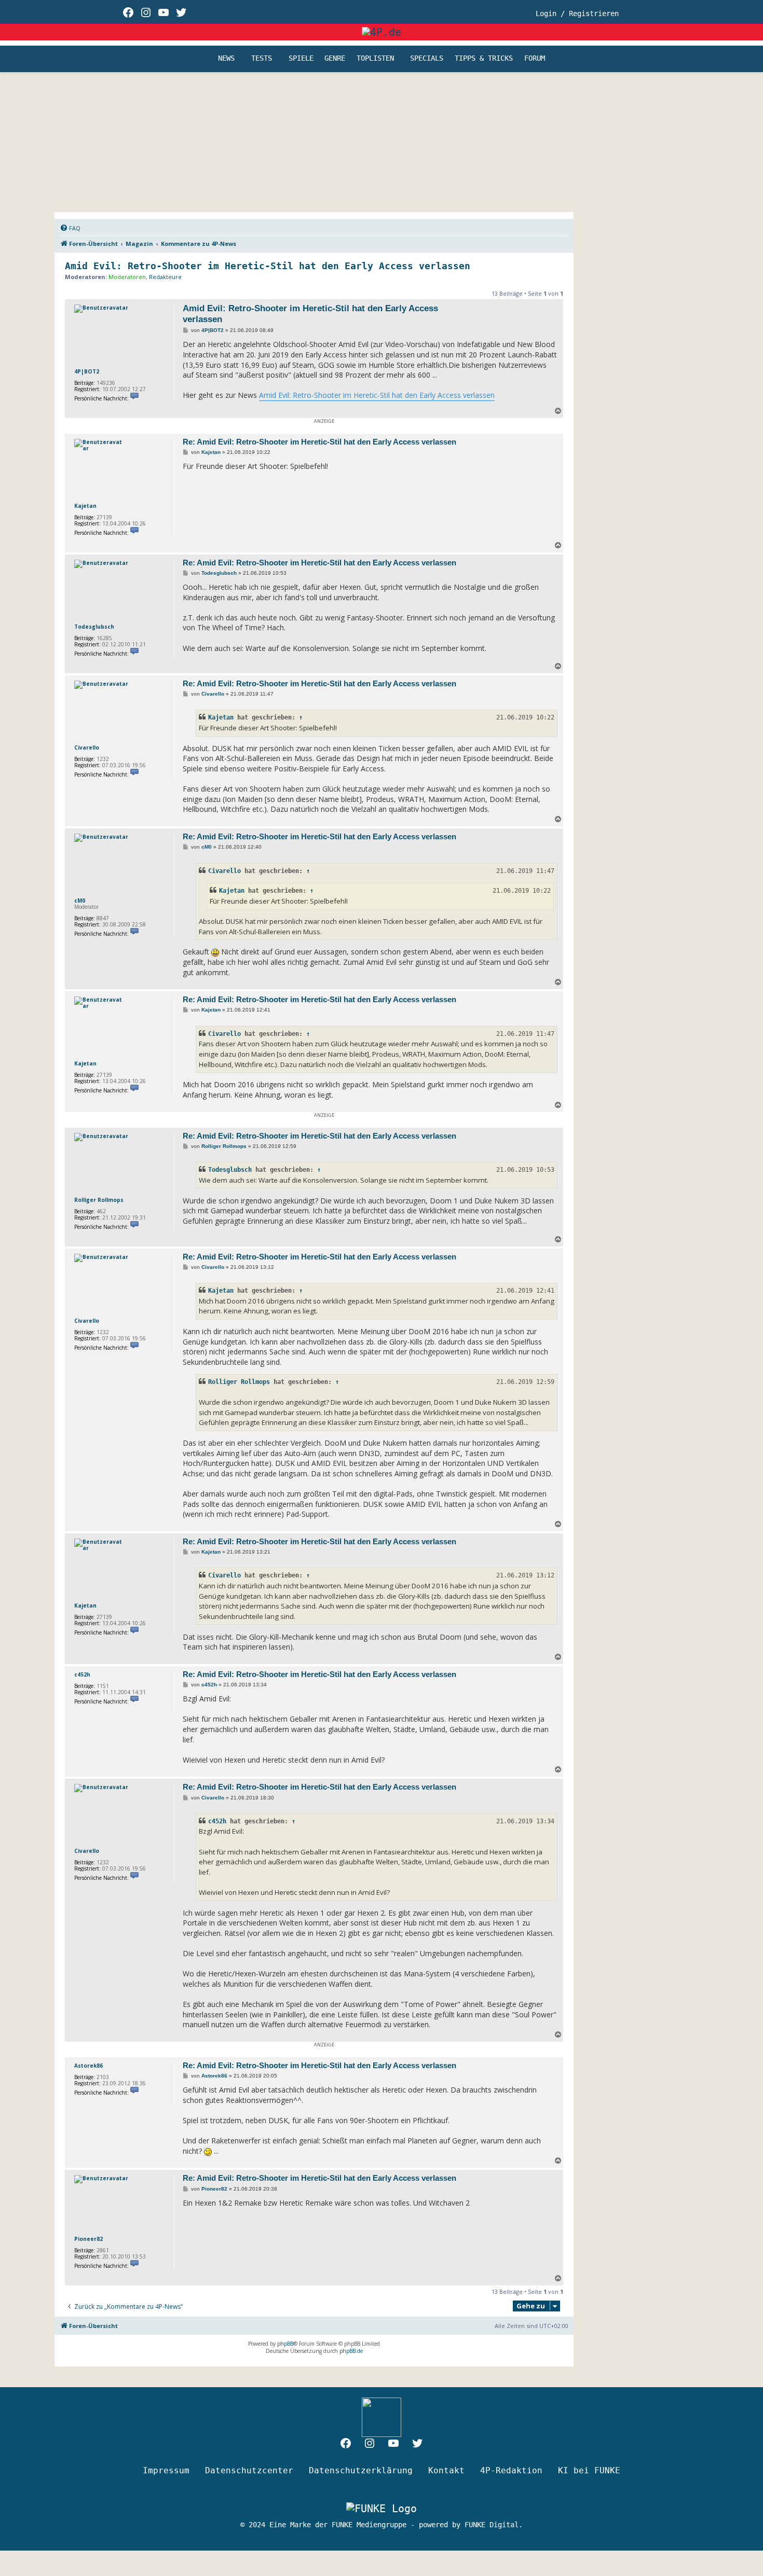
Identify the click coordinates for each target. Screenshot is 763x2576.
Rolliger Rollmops (99, 1200)
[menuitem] (70, 228)
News (226, 59)
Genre (335, 59)
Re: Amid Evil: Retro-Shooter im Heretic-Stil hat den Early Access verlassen (319, 442)
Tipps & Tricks (484, 59)
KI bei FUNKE (589, 2470)
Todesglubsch (94, 627)
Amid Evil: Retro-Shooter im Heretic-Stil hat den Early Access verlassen (268, 266)
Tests (262, 59)
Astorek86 (88, 2066)
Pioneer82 (88, 2239)
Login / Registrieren (577, 13)
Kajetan (85, 506)
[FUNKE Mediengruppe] (382, 2508)
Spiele (301, 59)
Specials (427, 59)
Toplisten (375, 59)
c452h (82, 1674)
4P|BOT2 (87, 371)
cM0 (80, 901)
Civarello (87, 747)
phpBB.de (351, 2351)
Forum (535, 59)
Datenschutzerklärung (361, 2470)
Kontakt (446, 2470)
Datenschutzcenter (249, 2470)
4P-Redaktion (511, 2470)
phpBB (285, 2344)
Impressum (166, 2470)
